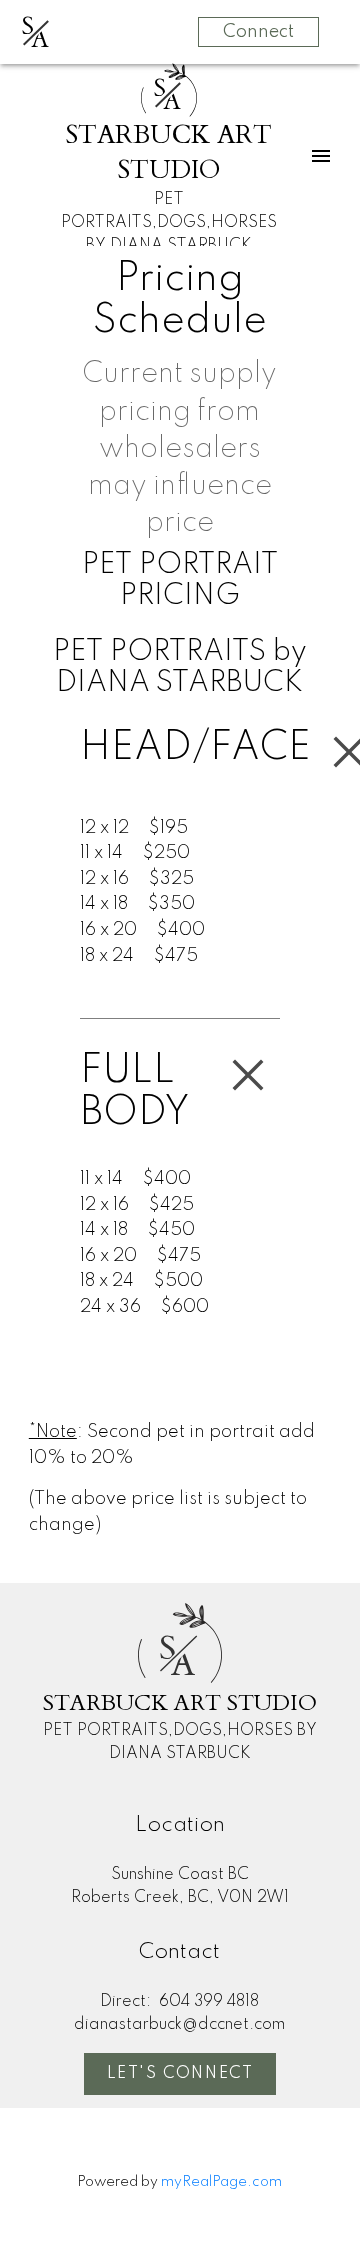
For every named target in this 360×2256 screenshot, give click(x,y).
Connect (258, 32)
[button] (180, 2074)
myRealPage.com (221, 2182)
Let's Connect (180, 2074)
